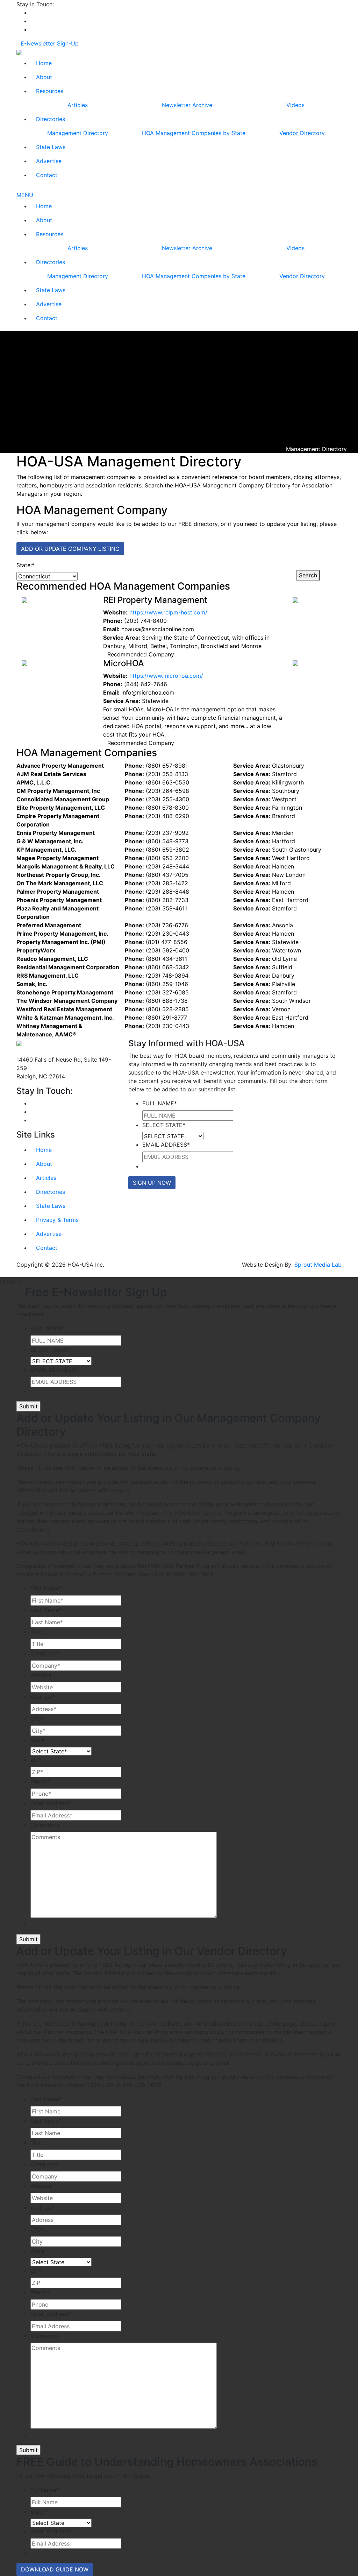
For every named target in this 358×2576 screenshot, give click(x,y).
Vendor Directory (302, 133)
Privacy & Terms (57, 1220)
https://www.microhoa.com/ (166, 676)
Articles (78, 105)
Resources (50, 91)
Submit (28, 1406)
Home (44, 63)
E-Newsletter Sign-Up (50, 43)
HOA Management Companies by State (194, 133)
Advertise (49, 161)
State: (26, 565)
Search (308, 575)
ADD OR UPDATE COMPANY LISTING (70, 549)
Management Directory (78, 133)
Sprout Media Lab (318, 1265)
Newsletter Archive (187, 105)
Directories (51, 119)
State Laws (51, 147)
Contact (47, 175)
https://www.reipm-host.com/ (168, 612)
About (44, 77)
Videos (295, 105)
